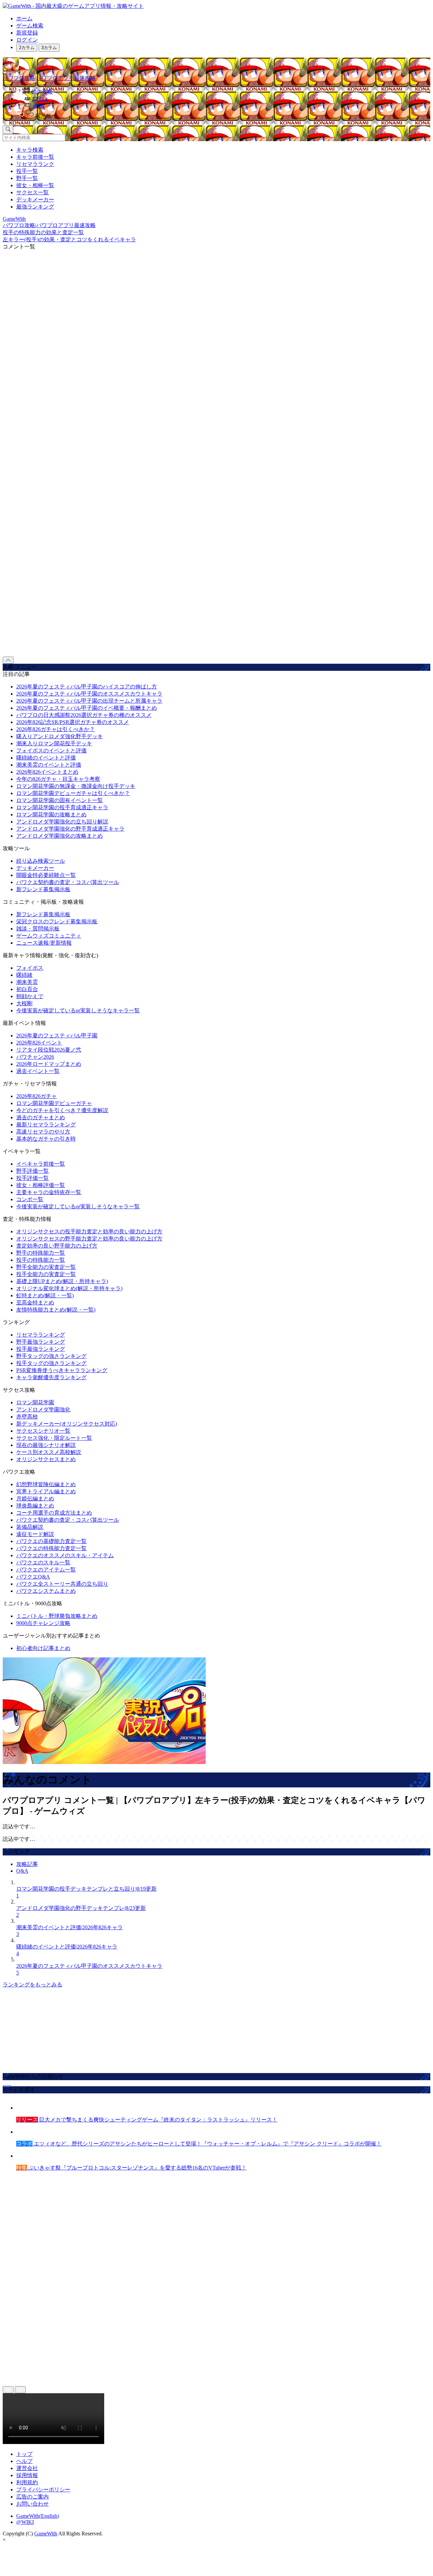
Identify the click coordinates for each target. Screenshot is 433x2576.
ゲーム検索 (30, 26)
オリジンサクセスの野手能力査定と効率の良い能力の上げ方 (89, 1239)
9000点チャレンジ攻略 (43, 1623)
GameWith (46, 2534)
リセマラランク (35, 164)
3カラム (49, 48)
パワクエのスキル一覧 (43, 1562)
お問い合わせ (32, 2504)
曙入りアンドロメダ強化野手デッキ (60, 736)
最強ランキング (35, 207)
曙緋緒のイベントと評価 (46, 758)
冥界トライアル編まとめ (46, 1491)
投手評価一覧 (32, 1178)
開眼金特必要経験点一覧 (46, 875)
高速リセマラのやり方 (43, 1132)
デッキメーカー (35, 200)
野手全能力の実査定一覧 (46, 1267)
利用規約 (27, 2482)
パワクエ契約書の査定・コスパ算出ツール (68, 882)
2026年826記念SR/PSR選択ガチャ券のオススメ (73, 722)
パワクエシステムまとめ (46, 1591)
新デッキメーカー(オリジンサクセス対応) (67, 1424)
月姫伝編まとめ (35, 1499)
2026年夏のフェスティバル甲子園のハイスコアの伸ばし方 (87, 687)
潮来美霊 (27, 982)
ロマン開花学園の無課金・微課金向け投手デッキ (76, 786)
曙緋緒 (24, 975)
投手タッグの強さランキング (51, 1363)
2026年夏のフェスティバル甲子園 (57, 1036)
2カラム (27, 48)
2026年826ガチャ (37, 1096)
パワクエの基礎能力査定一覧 (51, 1541)
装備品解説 (30, 1527)
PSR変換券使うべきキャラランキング (62, 1370)
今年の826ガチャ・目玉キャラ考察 (58, 779)
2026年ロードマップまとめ (49, 1064)
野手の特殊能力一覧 (41, 1253)
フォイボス (30, 968)
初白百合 (27, 989)
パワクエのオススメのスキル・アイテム (65, 1555)
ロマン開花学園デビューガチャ (54, 1103)
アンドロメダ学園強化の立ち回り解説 (62, 822)
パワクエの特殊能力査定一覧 (51, 1548)
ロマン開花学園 (35, 1402)
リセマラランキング (41, 1335)
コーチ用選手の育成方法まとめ (54, 1513)
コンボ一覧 (30, 1199)
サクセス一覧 (32, 192)
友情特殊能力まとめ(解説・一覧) (56, 1310)
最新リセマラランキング (46, 1125)
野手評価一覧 (32, 1171)
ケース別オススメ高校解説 (49, 1452)
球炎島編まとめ (35, 1506)
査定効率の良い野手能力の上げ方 (57, 1246)
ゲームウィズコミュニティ (49, 936)
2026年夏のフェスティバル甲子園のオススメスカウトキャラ (89, 694)
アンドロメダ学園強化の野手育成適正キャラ (70, 829)
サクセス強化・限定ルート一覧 (54, 1438)
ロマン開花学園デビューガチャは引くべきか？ (73, 793)
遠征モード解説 (35, 1534)
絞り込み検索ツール (41, 861)
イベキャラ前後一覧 (41, 1164)
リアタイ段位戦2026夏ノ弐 (49, 1050)
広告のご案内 (32, 2497)
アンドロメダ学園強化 (43, 1410)
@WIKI (25, 2522)
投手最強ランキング (41, 1349)
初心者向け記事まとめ (43, 1648)
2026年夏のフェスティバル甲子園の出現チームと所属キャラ (89, 701)
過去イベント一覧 (38, 1071)
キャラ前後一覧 (35, 157)
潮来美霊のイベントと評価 (49, 765)
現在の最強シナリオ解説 (46, 1445)
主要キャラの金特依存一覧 (49, 1192)
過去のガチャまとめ (41, 1117)
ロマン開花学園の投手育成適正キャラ (62, 807)
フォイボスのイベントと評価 (51, 751)
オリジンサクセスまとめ (46, 1459)
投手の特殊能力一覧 (41, 1260)
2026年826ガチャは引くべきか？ (55, 729)
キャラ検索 (30, 150)
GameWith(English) (38, 2516)
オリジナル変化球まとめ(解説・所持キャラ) (69, 1288)
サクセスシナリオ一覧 (43, 1431)
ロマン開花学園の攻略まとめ (51, 814)
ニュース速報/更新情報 (44, 943)
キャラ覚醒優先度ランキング (51, 1377)
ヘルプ (24, 2461)
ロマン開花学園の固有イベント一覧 (60, 800)
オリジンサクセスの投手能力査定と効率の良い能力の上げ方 (89, 1231)
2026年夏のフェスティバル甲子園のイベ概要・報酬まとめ (87, 708)
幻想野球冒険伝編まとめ (46, 1484)
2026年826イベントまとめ (47, 772)
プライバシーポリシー (43, 2490)
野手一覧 (27, 178)
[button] (223, 115)
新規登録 (27, 33)
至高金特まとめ (35, 1303)
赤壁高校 (27, 1417)
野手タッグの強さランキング (51, 1356)
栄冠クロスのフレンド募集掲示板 (57, 921)
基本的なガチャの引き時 (46, 1139)
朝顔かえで (30, 996)
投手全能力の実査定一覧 (46, 1274)
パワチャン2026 (35, 1057)
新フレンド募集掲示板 (43, 889)
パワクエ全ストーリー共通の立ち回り (62, 1584)
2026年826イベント (39, 1043)
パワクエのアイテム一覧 (46, 1570)
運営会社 (27, 2468)
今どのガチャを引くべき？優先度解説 (62, 1110)
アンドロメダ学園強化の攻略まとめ (60, 836)
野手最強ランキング (41, 1342)
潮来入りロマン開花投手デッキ (54, 743)
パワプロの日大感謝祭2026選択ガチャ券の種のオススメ (84, 715)
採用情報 (27, 2475)
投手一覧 (27, 171)
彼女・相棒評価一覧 (41, 1185)
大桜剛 (24, 1003)
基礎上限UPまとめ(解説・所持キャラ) (62, 1281)
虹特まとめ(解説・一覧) (45, 1295)
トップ (24, 2454)
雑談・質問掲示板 (38, 929)
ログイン (27, 40)
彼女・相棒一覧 (35, 185)
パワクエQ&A (33, 1577)
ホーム (24, 18)
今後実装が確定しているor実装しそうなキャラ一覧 (78, 1010)
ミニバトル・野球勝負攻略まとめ (57, 1616)
